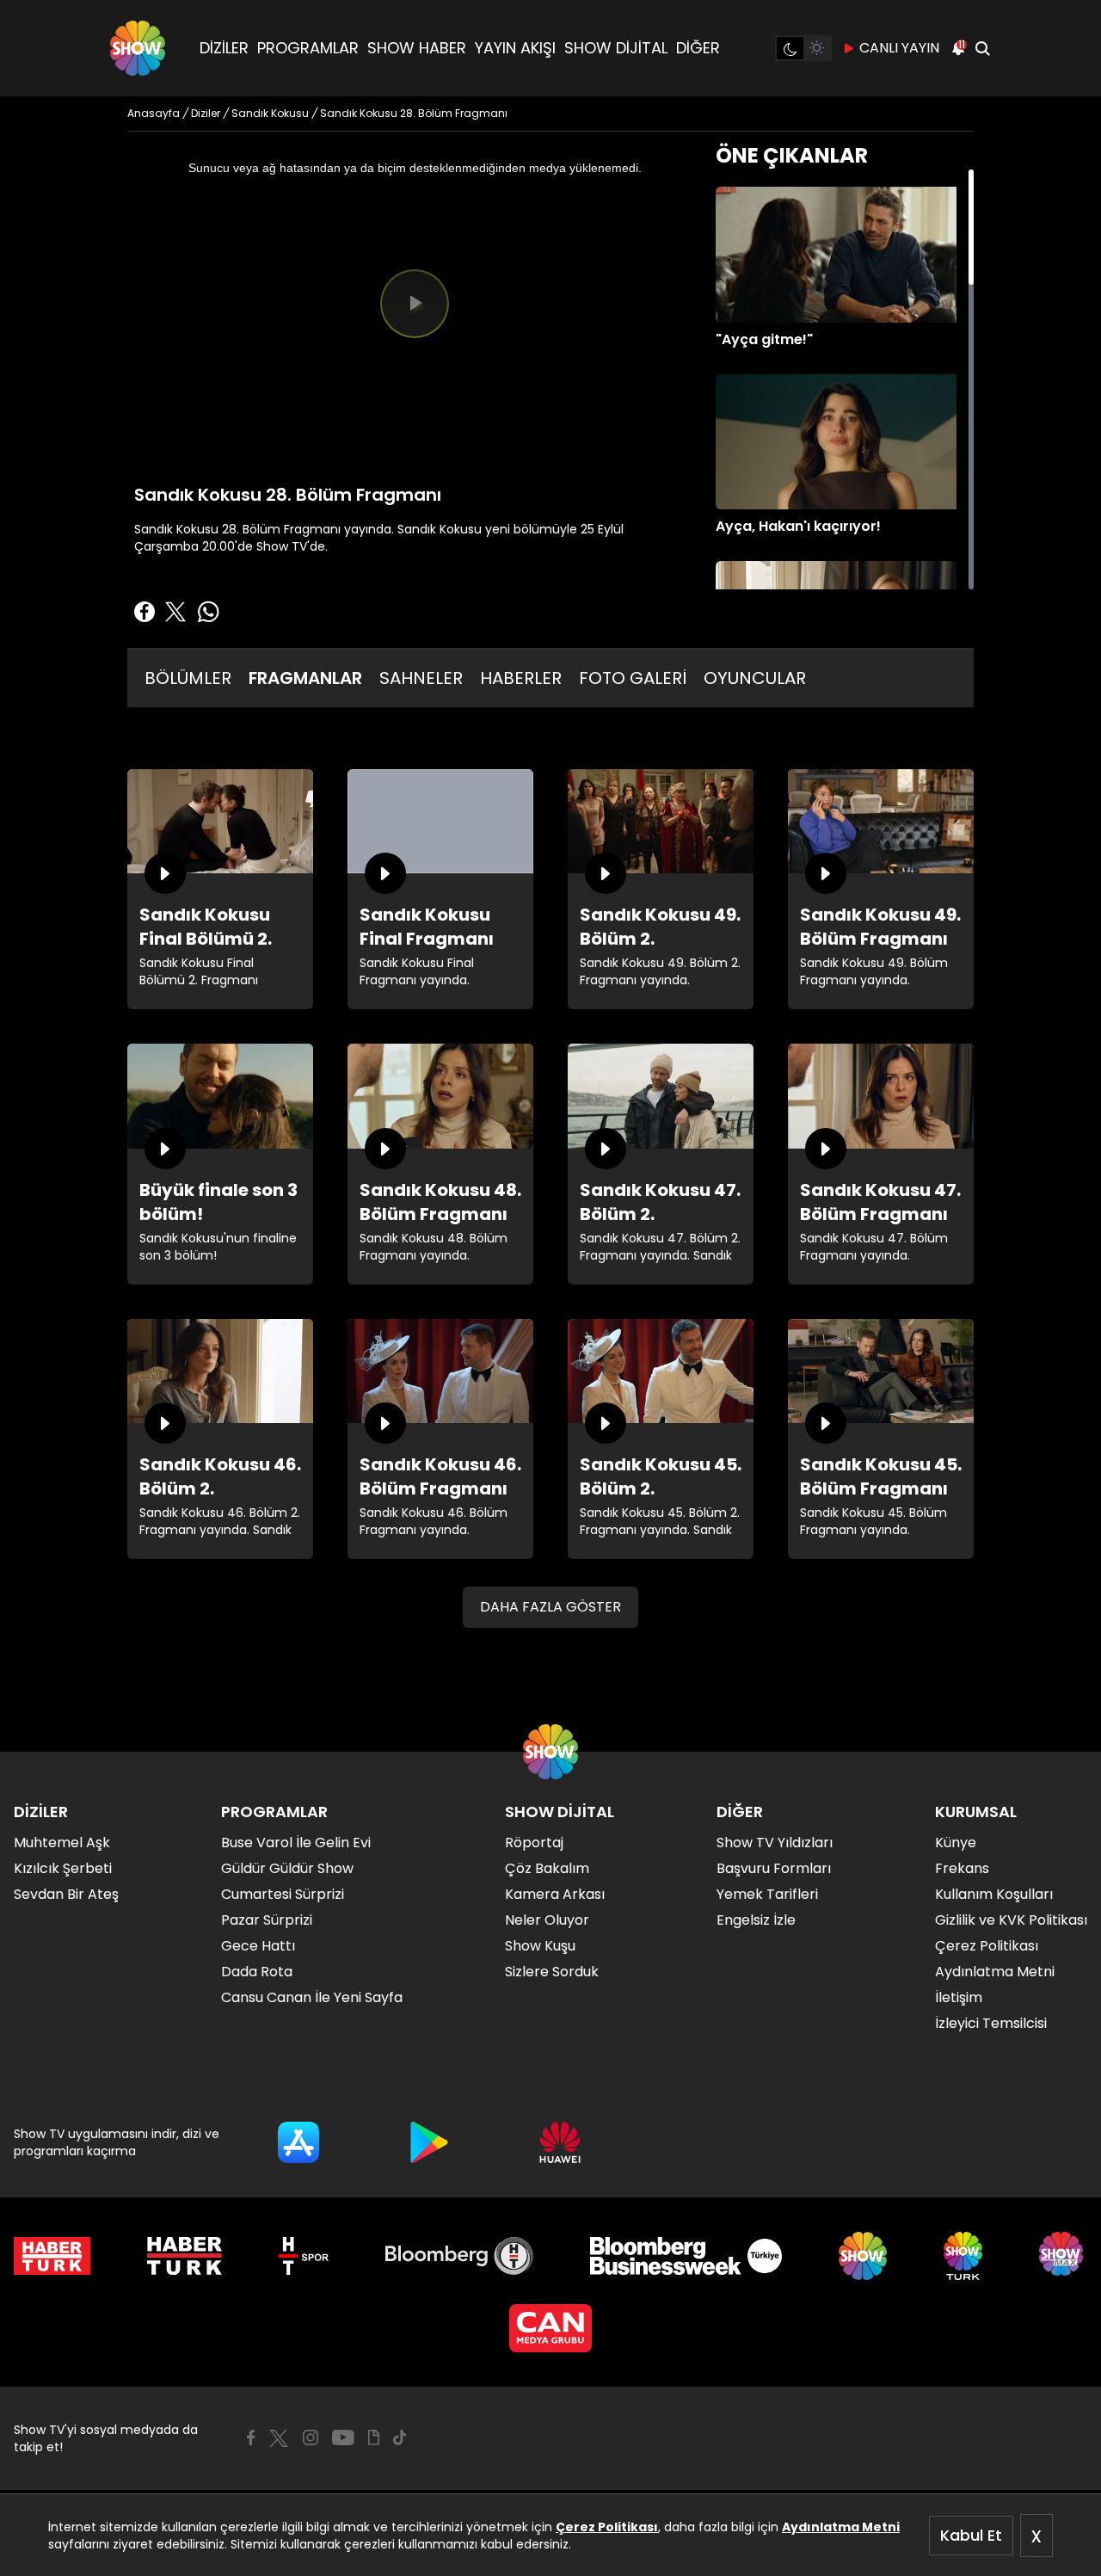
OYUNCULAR (755, 678)
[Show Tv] (138, 48)
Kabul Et (971, 2535)
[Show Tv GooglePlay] (429, 2142)
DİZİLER (224, 48)
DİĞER (698, 48)
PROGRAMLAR (308, 48)
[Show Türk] (963, 2256)
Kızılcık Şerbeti (63, 1868)
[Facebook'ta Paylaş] (145, 612)
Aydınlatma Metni (841, 2527)
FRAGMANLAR (305, 678)
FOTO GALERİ (633, 678)
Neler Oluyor (547, 1920)
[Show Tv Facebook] (251, 2437)
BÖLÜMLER (188, 678)
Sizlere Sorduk (552, 1972)
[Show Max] (1063, 2256)
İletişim (959, 1997)
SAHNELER (421, 678)
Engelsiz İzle (756, 1920)
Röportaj (534, 1843)
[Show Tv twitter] (279, 2438)
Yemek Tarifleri (767, 1894)
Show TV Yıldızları (775, 1843)
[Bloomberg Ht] (460, 2256)
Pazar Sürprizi (267, 1920)
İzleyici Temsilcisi (991, 2023)
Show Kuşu (540, 1946)
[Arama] (982, 48)
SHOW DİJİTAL (616, 48)
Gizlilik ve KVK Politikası (1011, 1920)
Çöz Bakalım (547, 1868)
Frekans (962, 1868)
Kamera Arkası (555, 1894)
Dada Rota (257, 1972)
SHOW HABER (417, 48)
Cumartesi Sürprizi (283, 1894)
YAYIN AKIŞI (515, 48)
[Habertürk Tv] (185, 2256)
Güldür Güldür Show (287, 1868)
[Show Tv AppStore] (298, 2142)
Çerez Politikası (607, 2527)
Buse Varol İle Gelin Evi (296, 1843)
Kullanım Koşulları (994, 1894)
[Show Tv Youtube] (343, 2437)
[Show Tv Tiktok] (400, 2437)
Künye (956, 1843)
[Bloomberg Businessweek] (686, 2256)
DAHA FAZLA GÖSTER (550, 1607)
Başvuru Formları (774, 1868)
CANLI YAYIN (899, 48)
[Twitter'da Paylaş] (175, 612)
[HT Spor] (303, 2256)
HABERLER (521, 678)
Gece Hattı (258, 1946)
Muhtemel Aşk (62, 1843)
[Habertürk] (52, 2256)
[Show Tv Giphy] (374, 2437)
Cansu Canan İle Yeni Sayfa (312, 1997)
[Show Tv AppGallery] (560, 2142)
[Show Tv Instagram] (311, 2437)
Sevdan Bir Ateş (66, 1894)
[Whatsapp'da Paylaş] (208, 612)
